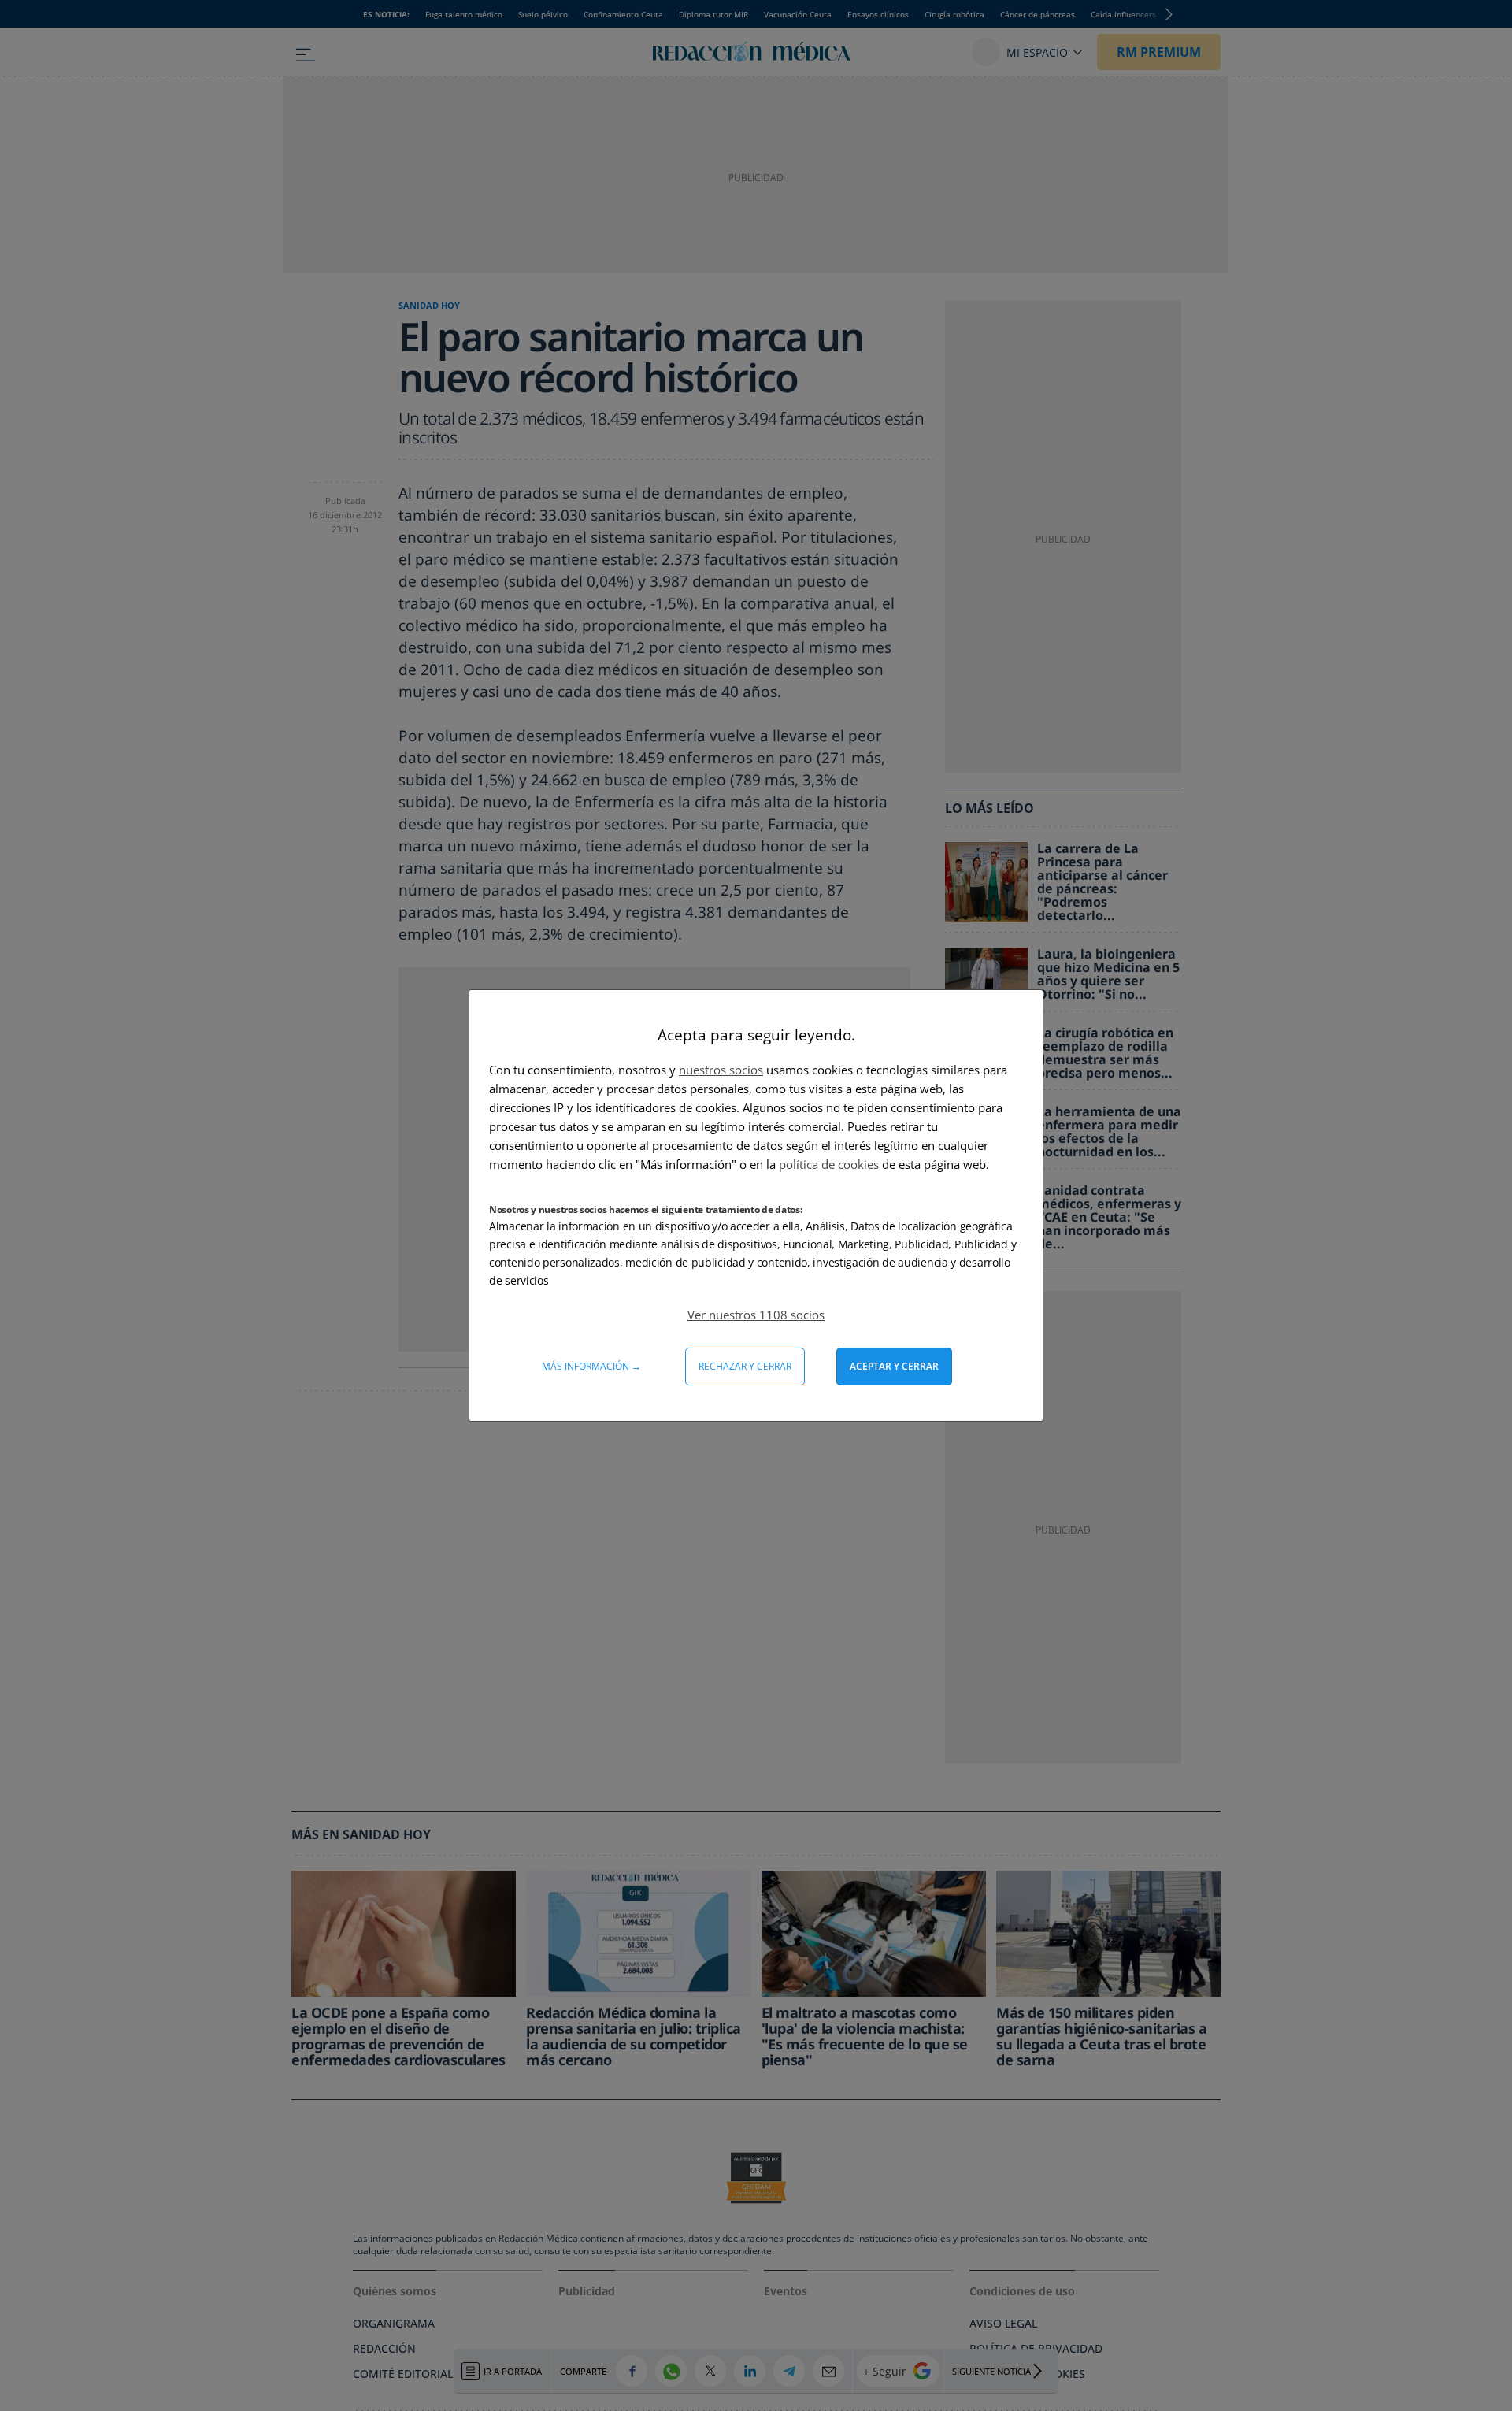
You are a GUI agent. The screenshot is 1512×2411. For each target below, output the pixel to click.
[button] (756, 1315)
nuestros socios (721, 1070)
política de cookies (830, 1164)
